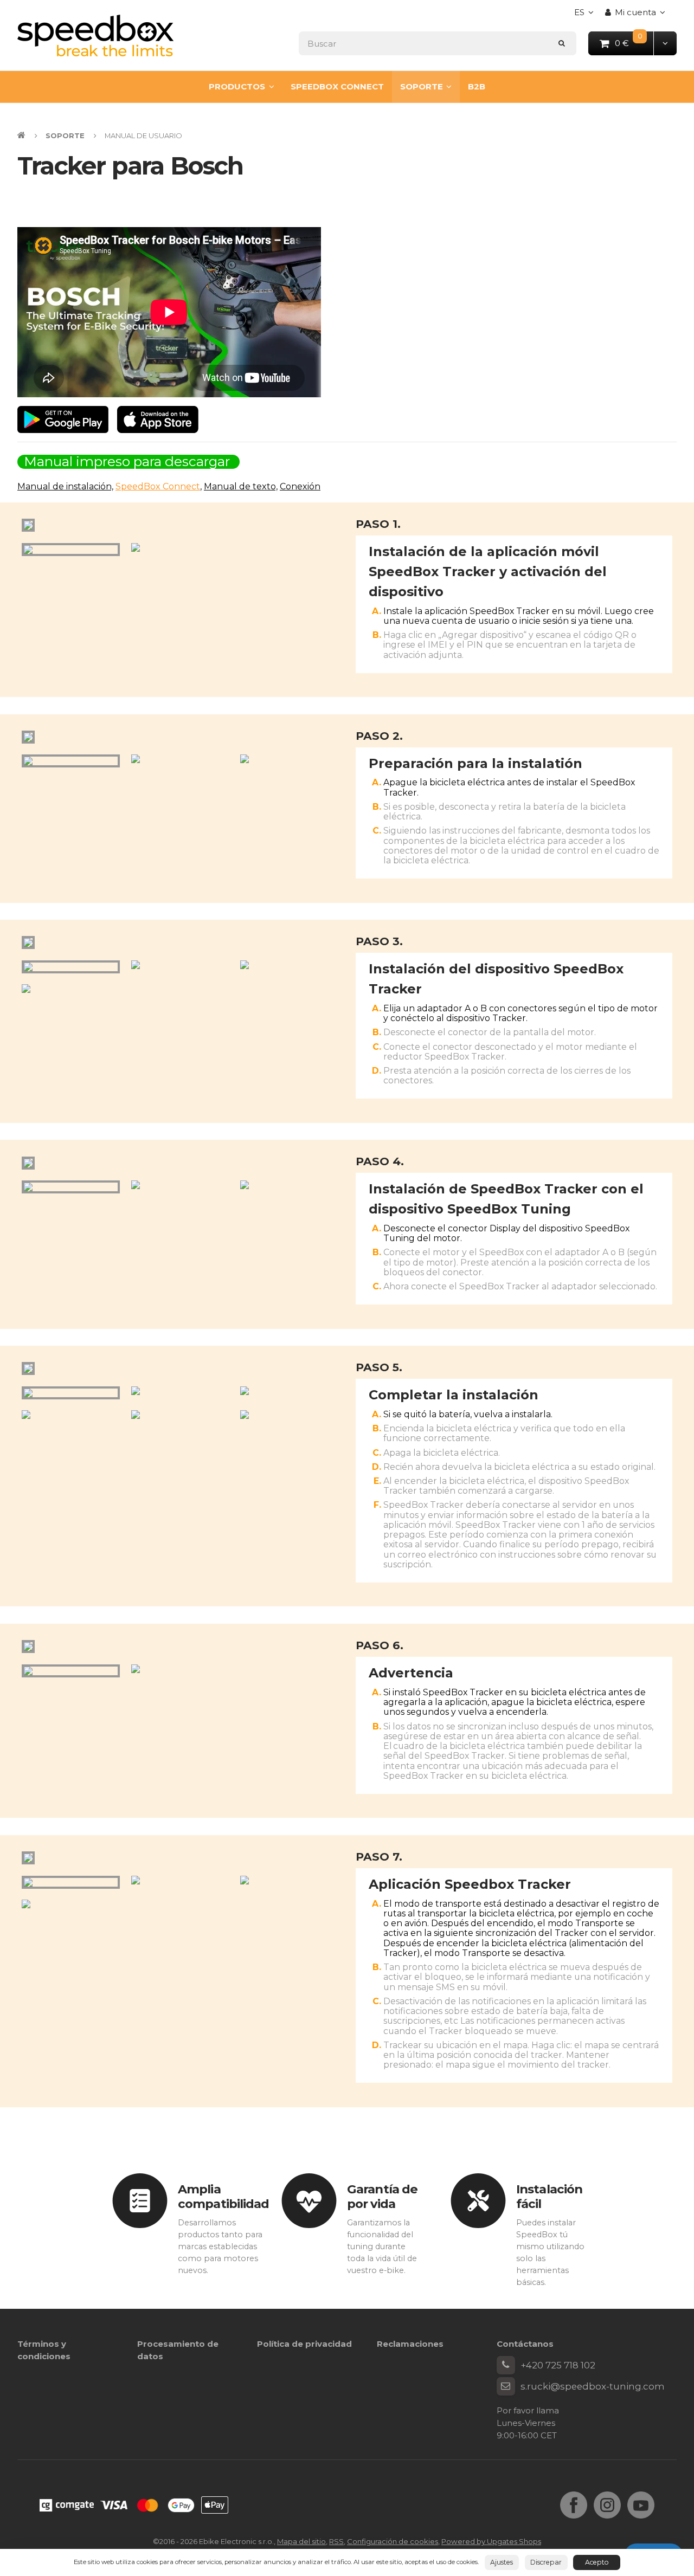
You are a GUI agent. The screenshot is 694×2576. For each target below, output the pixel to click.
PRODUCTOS (237, 86)
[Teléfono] (506, 2365)
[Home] (95, 35)
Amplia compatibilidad (223, 2196)
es (587, 15)
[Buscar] (562, 43)
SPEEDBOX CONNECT (337, 86)
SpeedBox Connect (158, 486)
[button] (665, 43)
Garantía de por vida (382, 2196)
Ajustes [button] (502, 2562)
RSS (336, 2541)
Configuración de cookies (393, 2541)
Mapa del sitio (301, 2541)
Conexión (300, 486)
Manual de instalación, (65, 486)
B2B (477, 86)
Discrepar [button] (546, 2562)
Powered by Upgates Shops (491, 2541)
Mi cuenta (635, 12)
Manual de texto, (241, 486)
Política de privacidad (304, 2344)
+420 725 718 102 (558, 2365)
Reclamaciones (410, 2344)
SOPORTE (422, 86)
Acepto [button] (597, 2562)
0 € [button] (635, 43)
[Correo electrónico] (506, 2386)
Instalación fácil (549, 2196)
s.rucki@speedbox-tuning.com (593, 2386)
